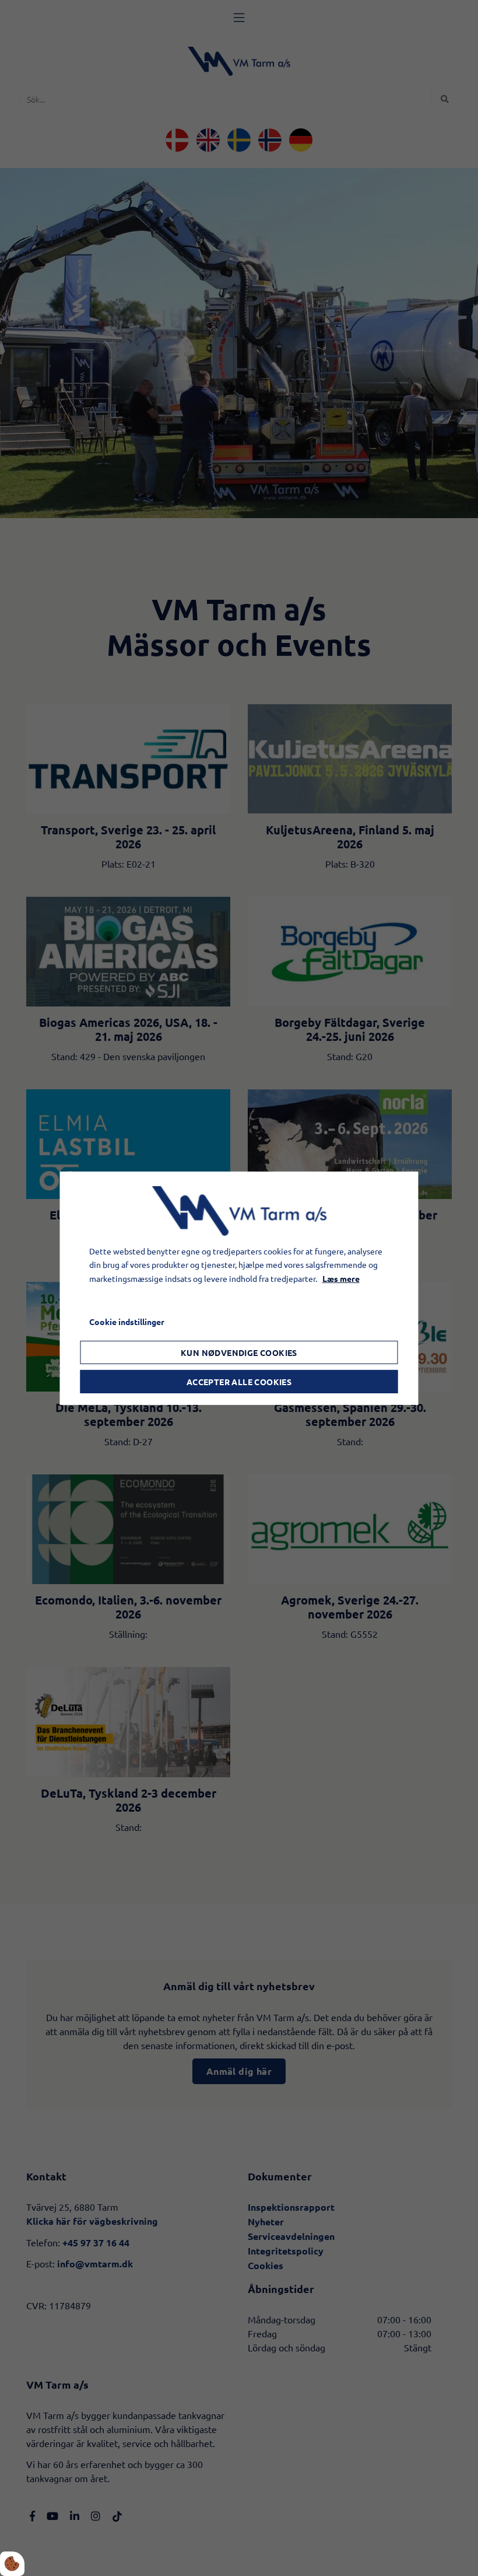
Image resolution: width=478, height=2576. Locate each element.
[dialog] (239, 1288)
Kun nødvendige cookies (239, 1352)
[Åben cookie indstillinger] (12, 2564)
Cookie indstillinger (127, 1322)
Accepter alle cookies (239, 1382)
